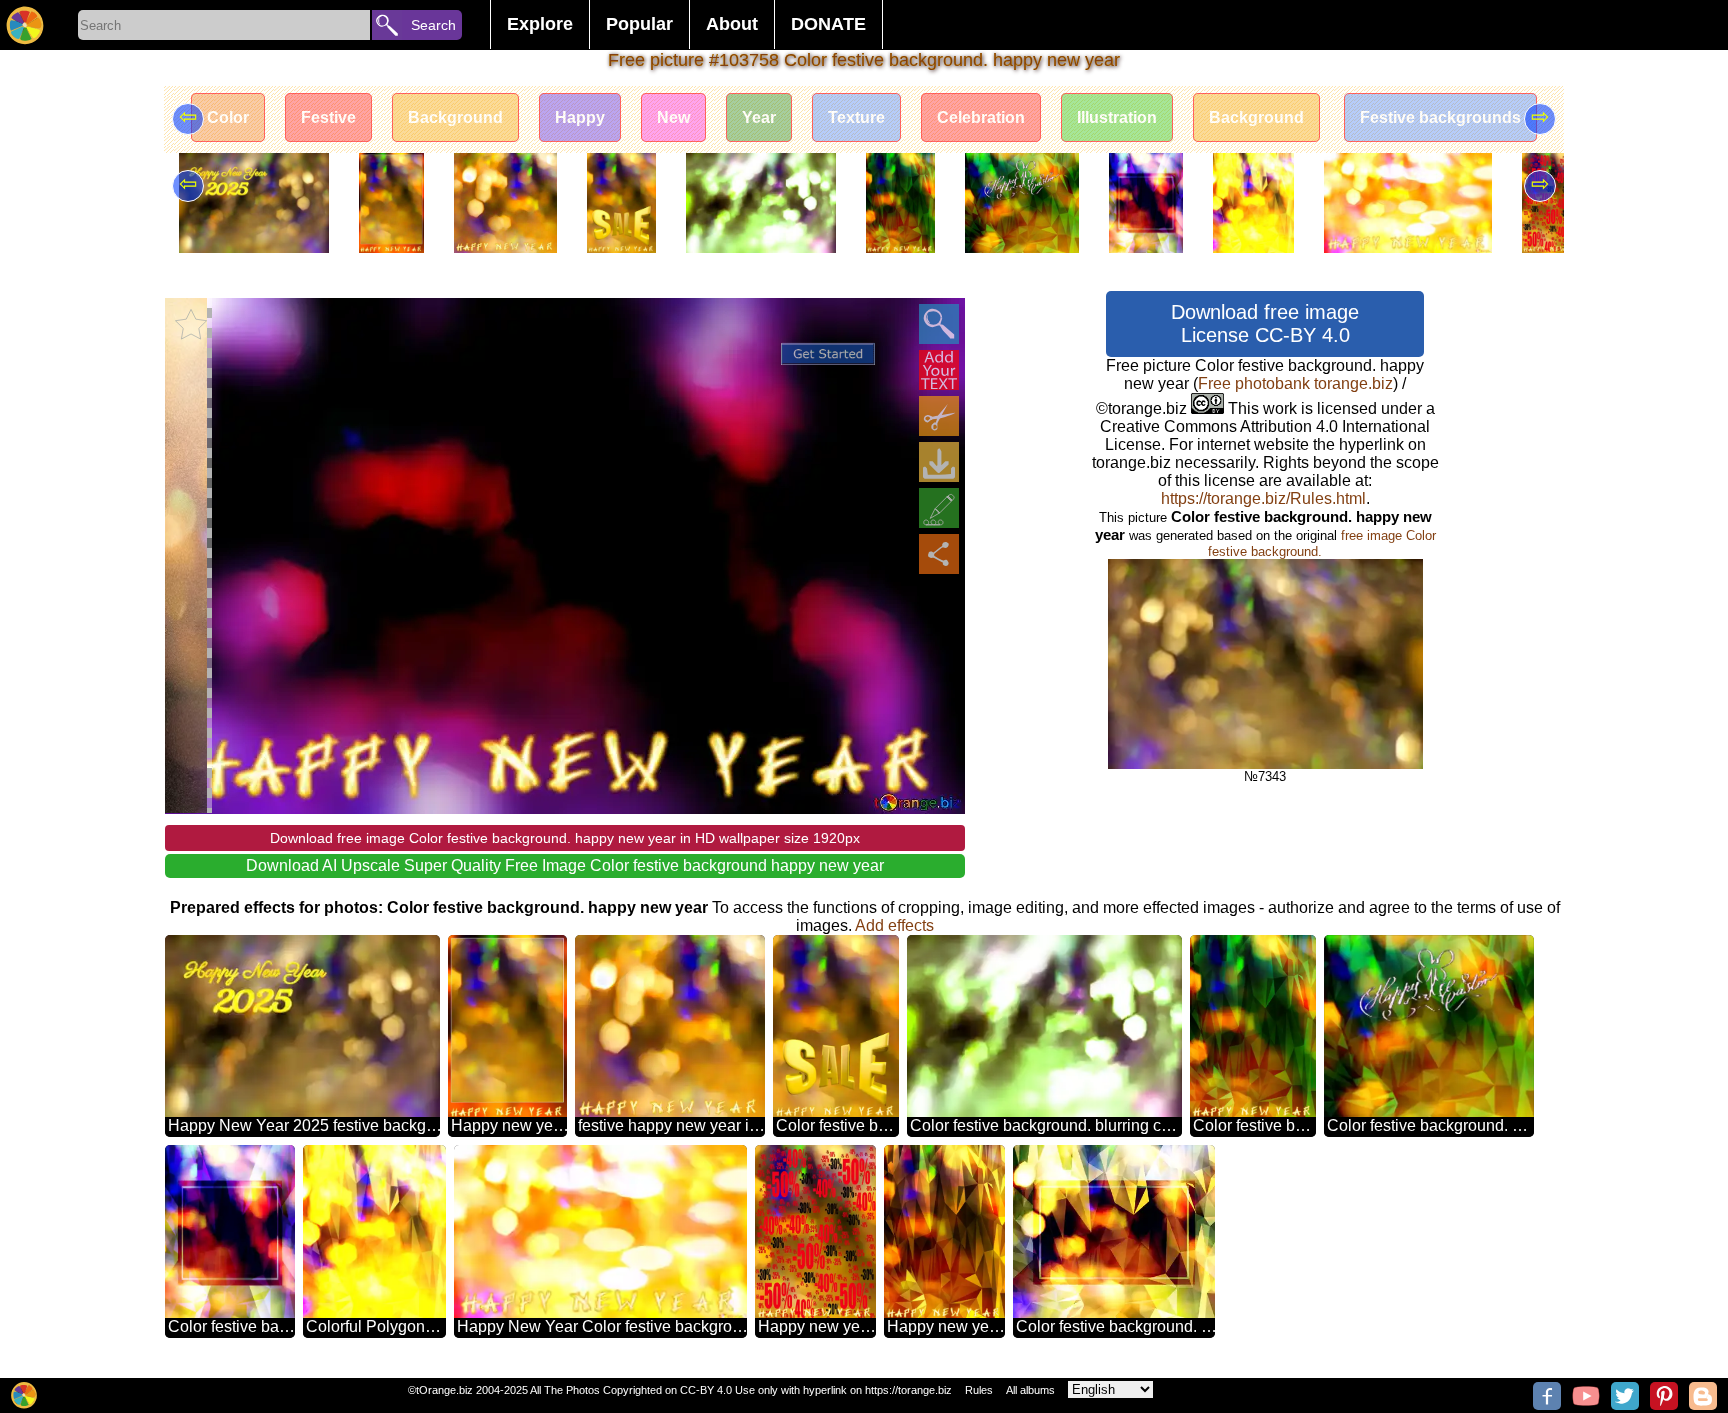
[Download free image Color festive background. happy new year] (939, 462)
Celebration (981, 117)
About (732, 24)
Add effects (894, 925)
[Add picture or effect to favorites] (191, 324)
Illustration (1117, 117)
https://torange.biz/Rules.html (1263, 498)
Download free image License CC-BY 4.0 (1265, 323)
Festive (328, 117)
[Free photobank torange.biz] (25, 25)
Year (759, 117)
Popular (639, 24)
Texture (856, 117)
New (673, 117)
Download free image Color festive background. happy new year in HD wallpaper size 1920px (565, 838)
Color (228, 117)
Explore (540, 24)
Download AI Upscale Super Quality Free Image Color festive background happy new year (565, 865)
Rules (979, 1390)
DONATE (828, 24)
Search (433, 25)
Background (455, 117)
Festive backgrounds (1440, 117)
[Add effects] (939, 508)
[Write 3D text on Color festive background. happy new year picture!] (939, 370)
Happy (580, 117)
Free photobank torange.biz (1295, 383)
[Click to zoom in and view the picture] (939, 324)
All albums (1030, 1390)
